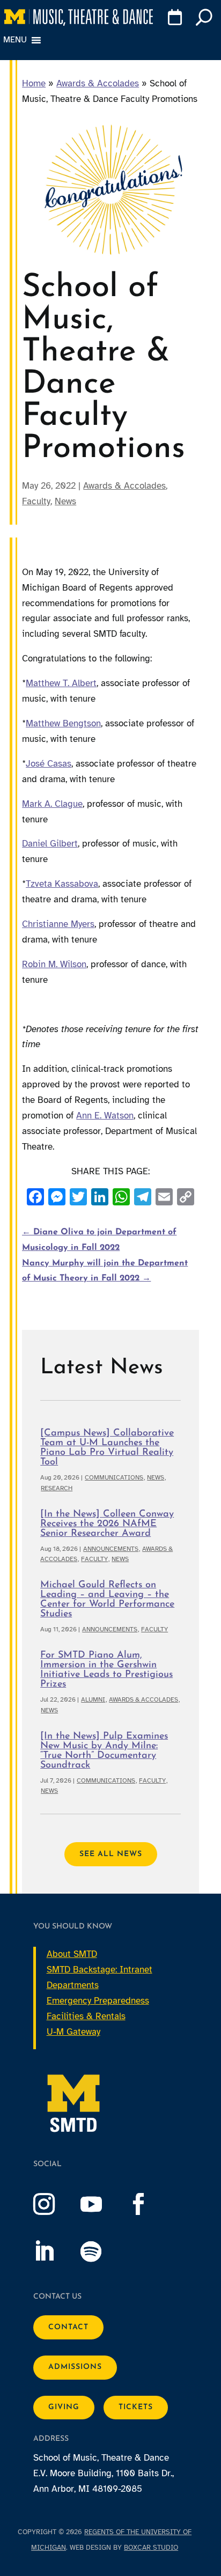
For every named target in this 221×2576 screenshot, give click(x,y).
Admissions (75, 2367)
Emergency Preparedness (98, 2001)
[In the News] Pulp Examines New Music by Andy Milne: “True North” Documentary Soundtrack (104, 1751)
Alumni (93, 1699)
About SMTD (72, 1954)
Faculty (36, 501)
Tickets (136, 2407)
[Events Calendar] (173, 19)
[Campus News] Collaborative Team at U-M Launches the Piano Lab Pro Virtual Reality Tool (107, 1448)
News (65, 501)
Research (57, 1488)
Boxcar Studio (151, 2548)
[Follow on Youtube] (102, 2204)
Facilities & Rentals (86, 2016)
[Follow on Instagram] (55, 2204)
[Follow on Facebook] (149, 2204)
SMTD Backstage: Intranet (100, 1970)
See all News (111, 1854)
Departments (73, 1985)
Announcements (111, 1549)
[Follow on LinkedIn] (55, 2251)
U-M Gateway (73, 2032)
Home (34, 83)
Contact (68, 2327)
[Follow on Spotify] (102, 2251)
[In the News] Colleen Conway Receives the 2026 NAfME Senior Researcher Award (107, 1524)
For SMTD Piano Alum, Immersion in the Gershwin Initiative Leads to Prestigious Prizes (106, 1670)
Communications (114, 1477)
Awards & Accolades (98, 83)
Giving (64, 2407)
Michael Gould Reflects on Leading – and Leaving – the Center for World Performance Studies (107, 1600)
